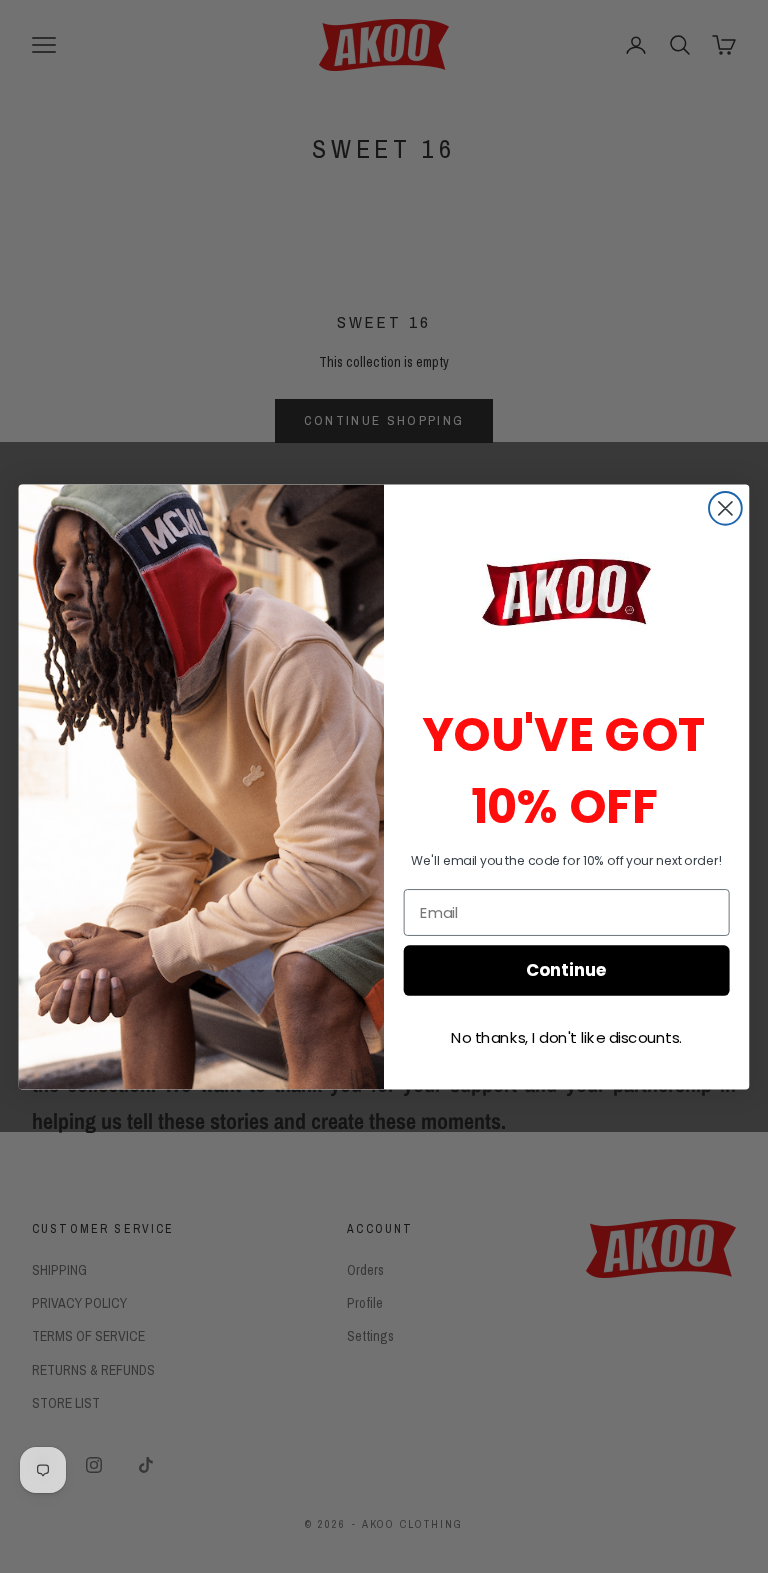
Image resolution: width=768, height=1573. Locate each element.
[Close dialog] (725, 507)
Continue (566, 969)
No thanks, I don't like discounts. (566, 1037)
